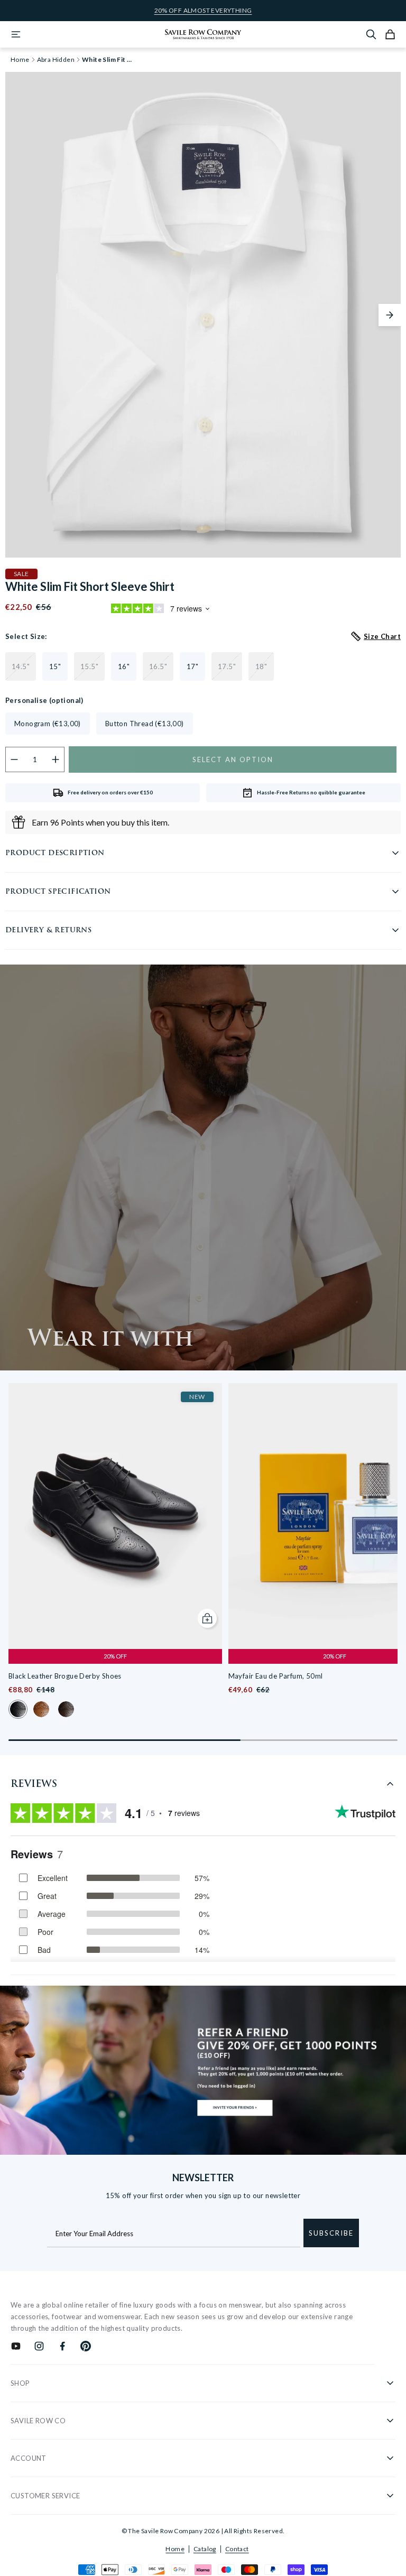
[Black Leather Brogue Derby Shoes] (115, 1516)
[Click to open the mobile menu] (16, 34)
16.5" (158, 666)
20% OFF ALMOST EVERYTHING (203, 11)
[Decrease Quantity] (15, 759)
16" (124, 666)
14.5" (21, 666)
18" (261, 666)
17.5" (227, 666)
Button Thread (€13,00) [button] (145, 724)
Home (175, 2549)
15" (55, 666)
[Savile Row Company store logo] (203, 34)
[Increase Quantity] (56, 759)
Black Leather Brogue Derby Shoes (65, 1676)
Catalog (205, 2549)
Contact (237, 2549)
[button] (390, 315)
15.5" (89, 666)
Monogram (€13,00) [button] (48, 724)
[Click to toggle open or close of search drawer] (371, 34)
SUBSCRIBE (331, 2233)
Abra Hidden (56, 60)
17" (192, 666)
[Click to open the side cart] (390, 34)
